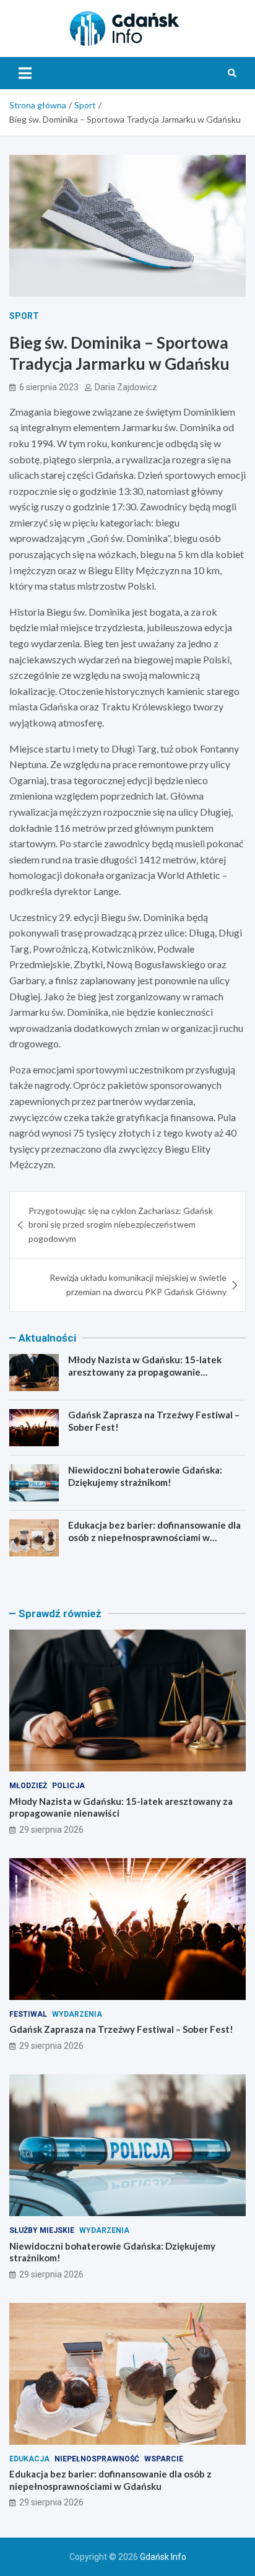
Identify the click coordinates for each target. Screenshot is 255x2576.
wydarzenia (77, 2014)
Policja (68, 1786)
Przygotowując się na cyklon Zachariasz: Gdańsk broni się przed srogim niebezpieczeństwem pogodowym (121, 1225)
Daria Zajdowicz (126, 387)
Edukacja (29, 2459)
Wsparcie (164, 2459)
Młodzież (28, 1786)
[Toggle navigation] (25, 73)
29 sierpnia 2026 (51, 1830)
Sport (24, 316)
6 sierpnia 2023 (49, 387)
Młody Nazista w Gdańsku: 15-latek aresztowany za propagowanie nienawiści (145, 1372)
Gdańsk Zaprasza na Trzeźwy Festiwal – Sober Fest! (121, 2029)
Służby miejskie (42, 2230)
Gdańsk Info (163, 2557)
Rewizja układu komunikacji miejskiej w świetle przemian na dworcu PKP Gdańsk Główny (138, 1284)
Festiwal (28, 2014)
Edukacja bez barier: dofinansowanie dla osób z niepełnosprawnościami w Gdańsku (154, 1537)
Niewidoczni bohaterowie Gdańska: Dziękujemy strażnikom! (145, 1476)
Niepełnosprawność (97, 2459)
